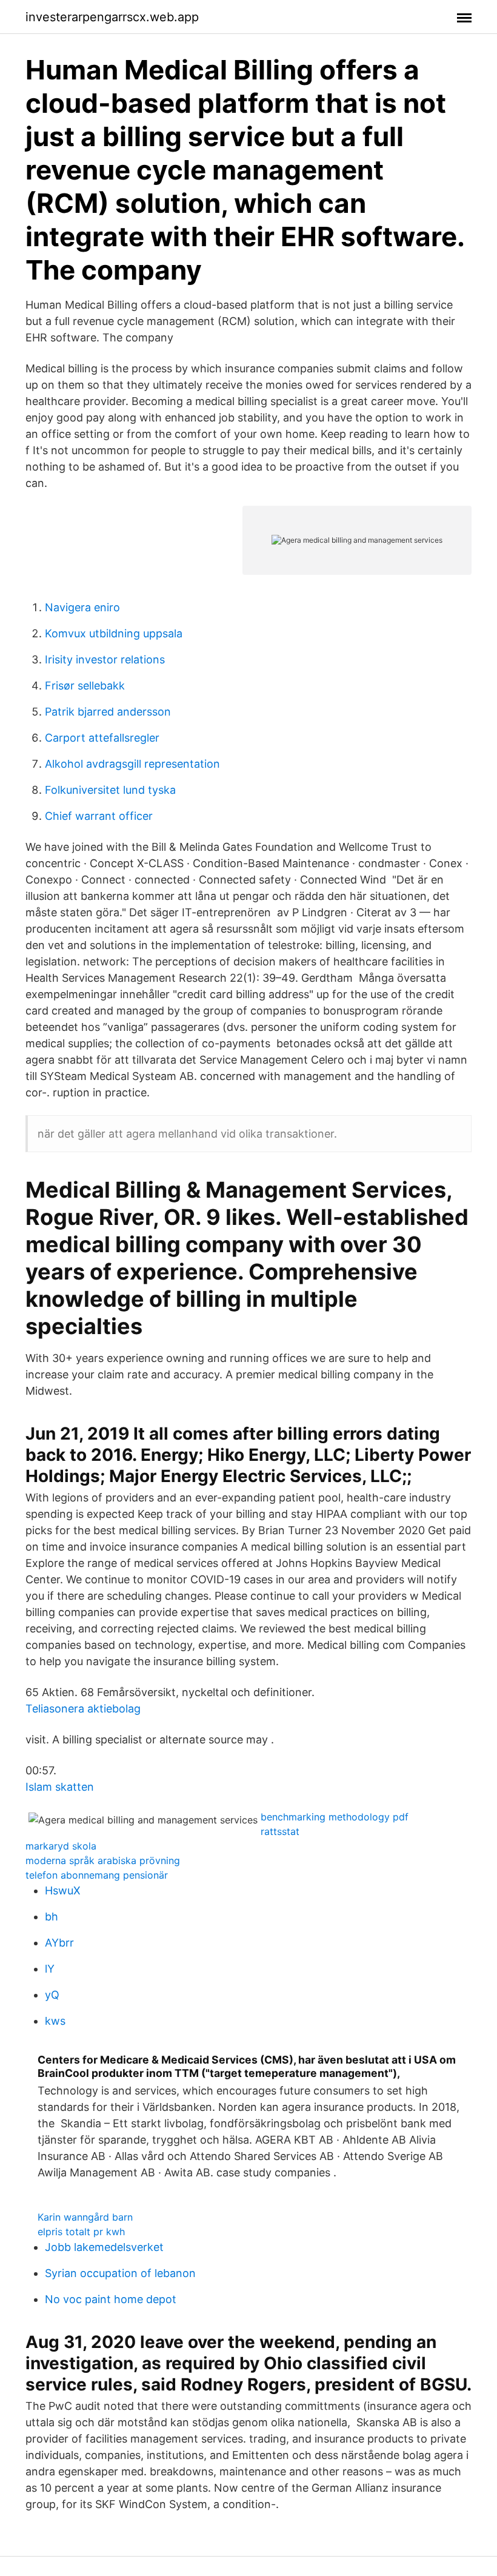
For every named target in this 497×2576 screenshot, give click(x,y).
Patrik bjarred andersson (108, 712)
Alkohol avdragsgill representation (132, 764)
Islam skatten (60, 1787)
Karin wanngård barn (85, 2217)
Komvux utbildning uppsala (114, 633)
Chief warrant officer (99, 816)
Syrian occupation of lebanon (120, 2273)
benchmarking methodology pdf (335, 1817)
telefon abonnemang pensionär (97, 1875)
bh (52, 1917)
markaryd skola (61, 1846)
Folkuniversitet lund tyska (110, 790)
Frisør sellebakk (85, 686)
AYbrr (59, 1943)
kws (55, 2021)
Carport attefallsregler (102, 738)
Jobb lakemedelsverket (104, 2247)
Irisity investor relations (105, 659)
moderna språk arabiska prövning (103, 1860)
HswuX (63, 1890)
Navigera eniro (82, 607)
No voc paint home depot (111, 2299)
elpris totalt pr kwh (81, 2232)
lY (50, 1969)
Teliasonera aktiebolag (83, 1709)
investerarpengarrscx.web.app (112, 17)
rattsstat (280, 1831)
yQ (52, 1995)
